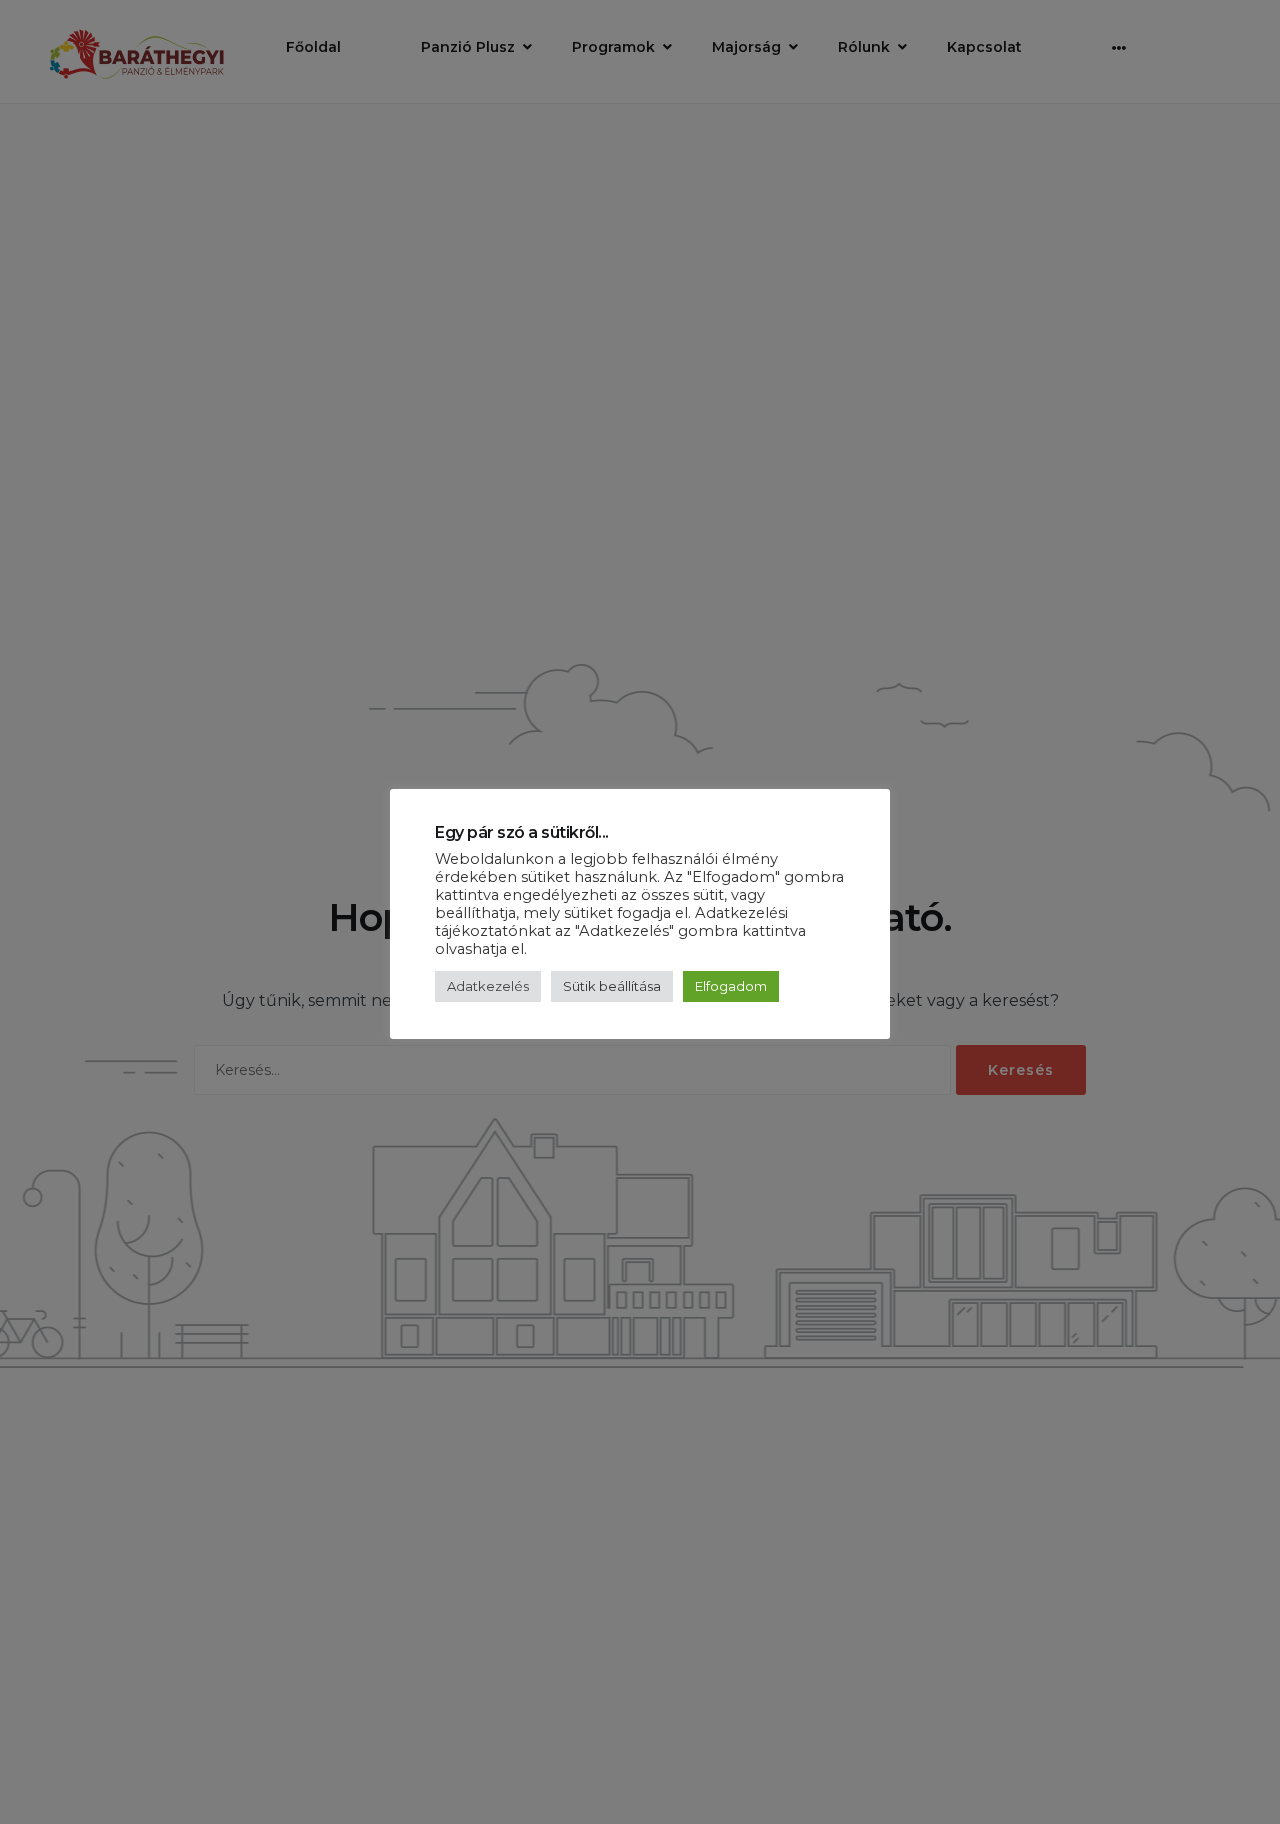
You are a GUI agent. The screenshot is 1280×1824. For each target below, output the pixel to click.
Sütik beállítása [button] (612, 986)
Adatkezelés (488, 986)
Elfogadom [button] (731, 986)
